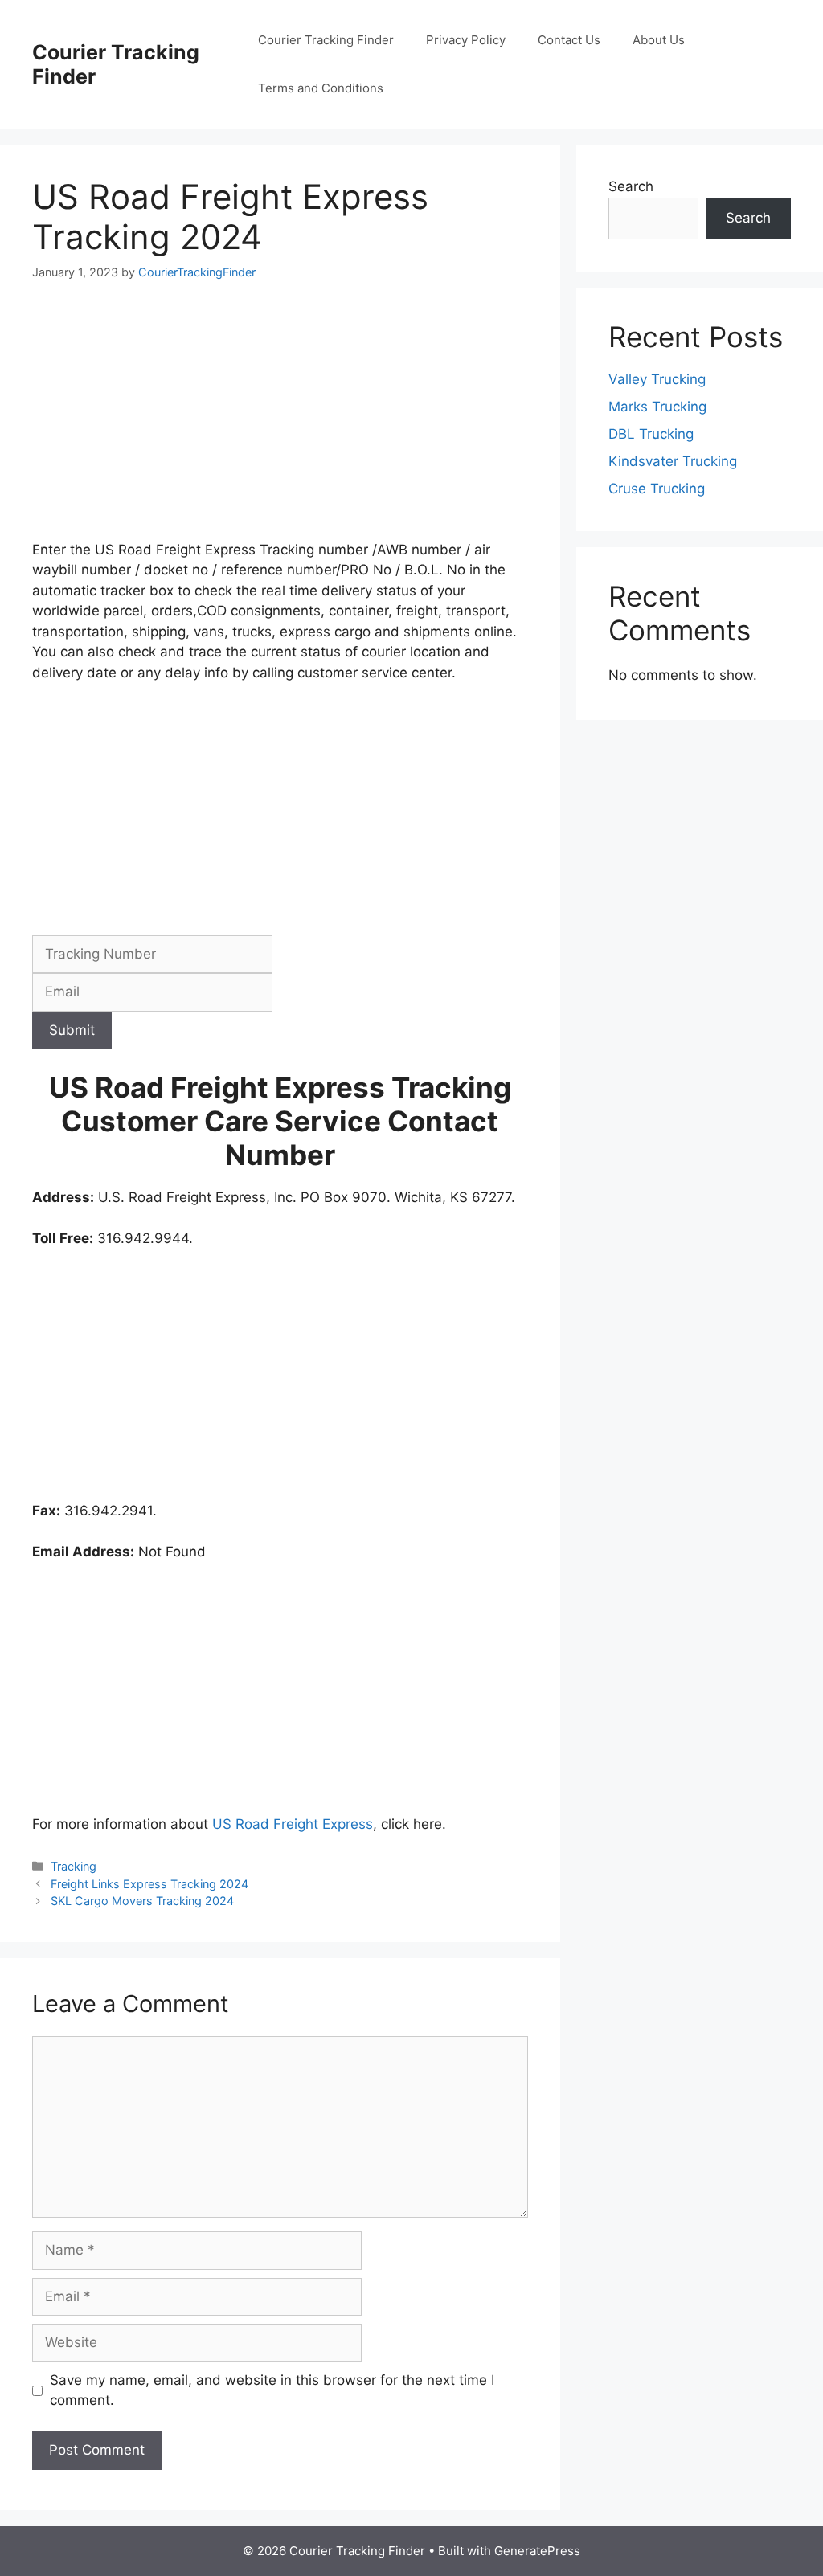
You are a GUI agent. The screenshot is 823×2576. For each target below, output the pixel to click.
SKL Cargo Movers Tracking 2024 (142, 1901)
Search (631, 186)
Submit (72, 1030)
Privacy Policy (466, 40)
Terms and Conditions (321, 88)
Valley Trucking (657, 379)
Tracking (74, 1866)
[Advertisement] (280, 421)
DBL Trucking (651, 434)
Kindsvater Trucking (673, 461)
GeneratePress (537, 2551)
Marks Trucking (657, 407)
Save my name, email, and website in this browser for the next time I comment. (272, 2390)
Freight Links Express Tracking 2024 (149, 1884)
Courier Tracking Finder (326, 40)
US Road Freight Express (293, 1824)
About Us (659, 40)
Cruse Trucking (657, 489)
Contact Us (569, 40)
